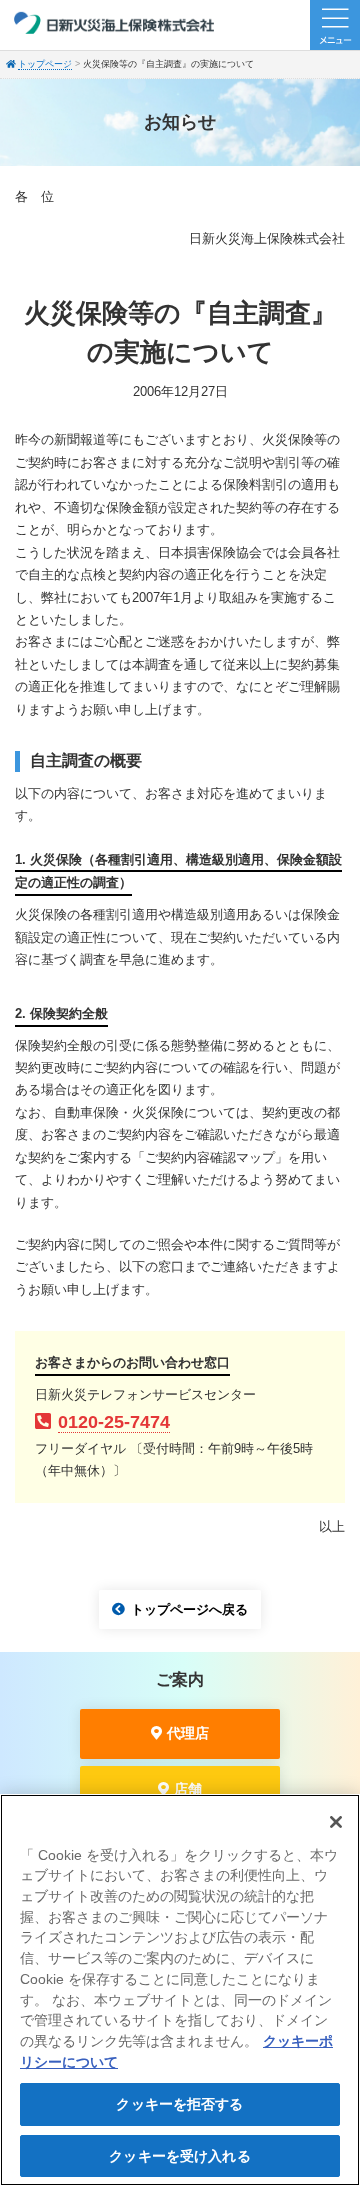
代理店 (188, 1733)
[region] (180, 1990)
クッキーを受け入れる (179, 2156)
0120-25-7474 (114, 1421)
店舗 (188, 1789)
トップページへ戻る (189, 1609)
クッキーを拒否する (179, 2104)
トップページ (45, 64)
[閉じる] (336, 1822)
